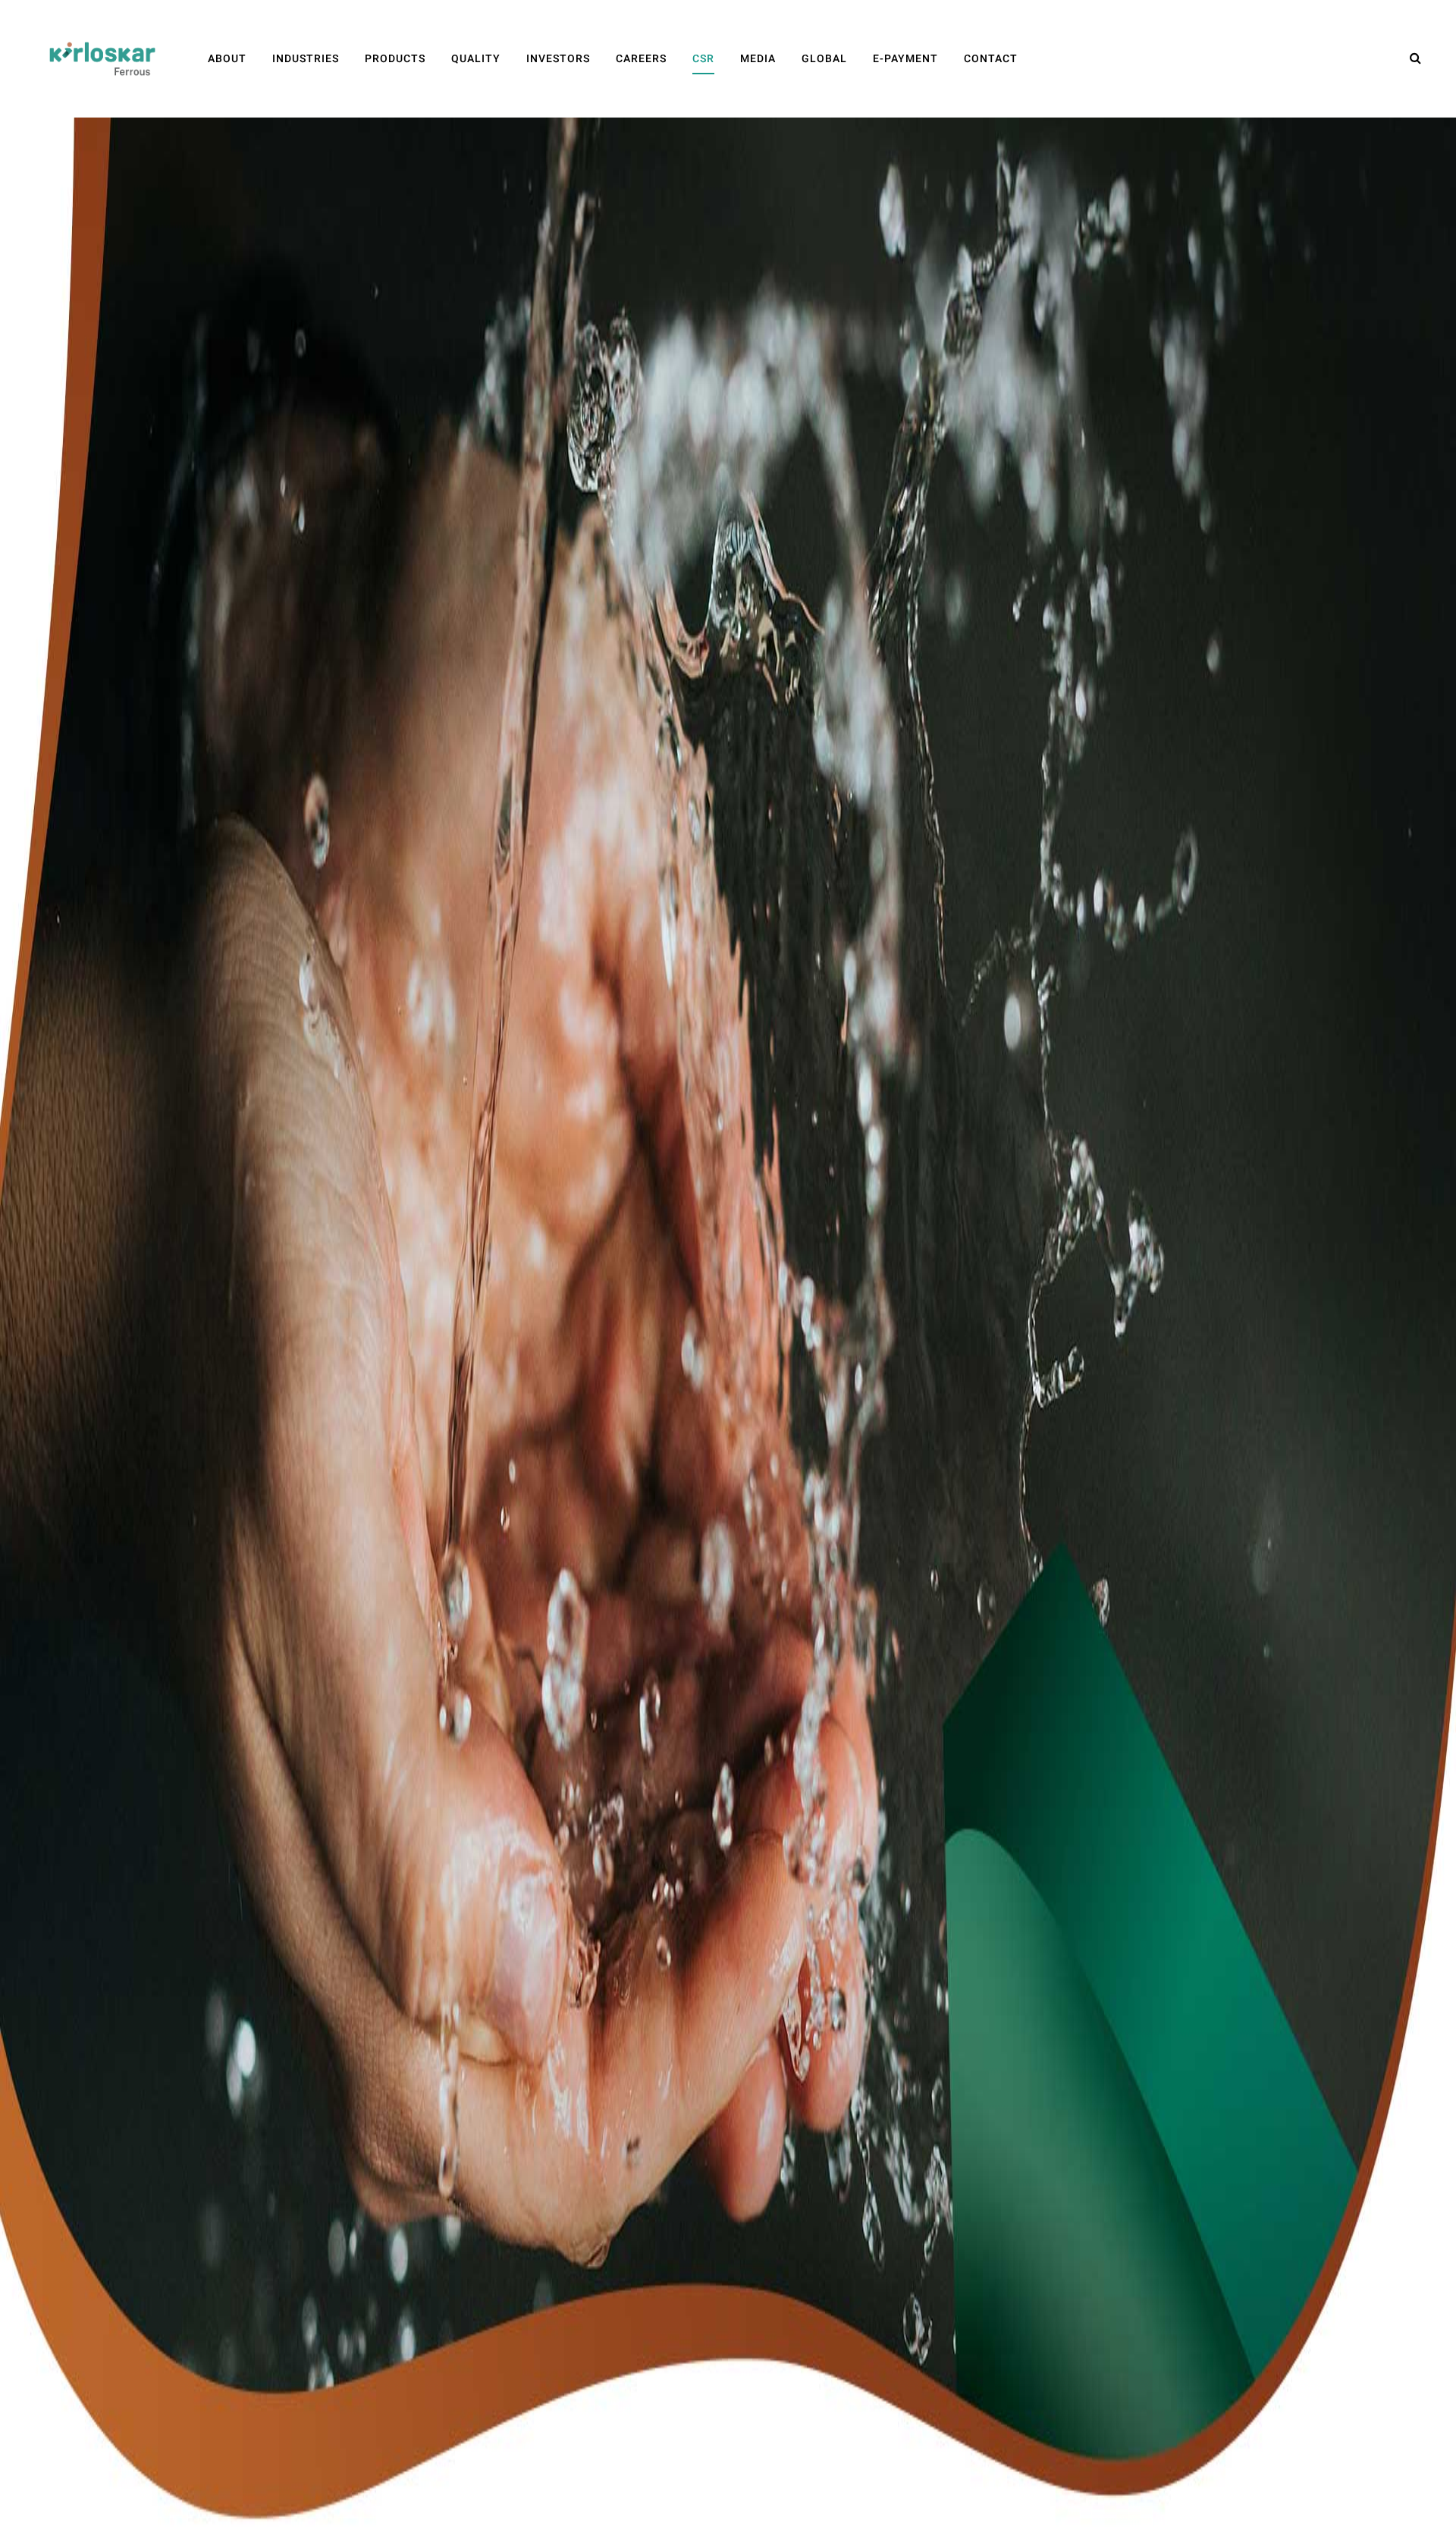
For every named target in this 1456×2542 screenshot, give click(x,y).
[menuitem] (227, 59)
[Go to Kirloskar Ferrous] (102, 58)
